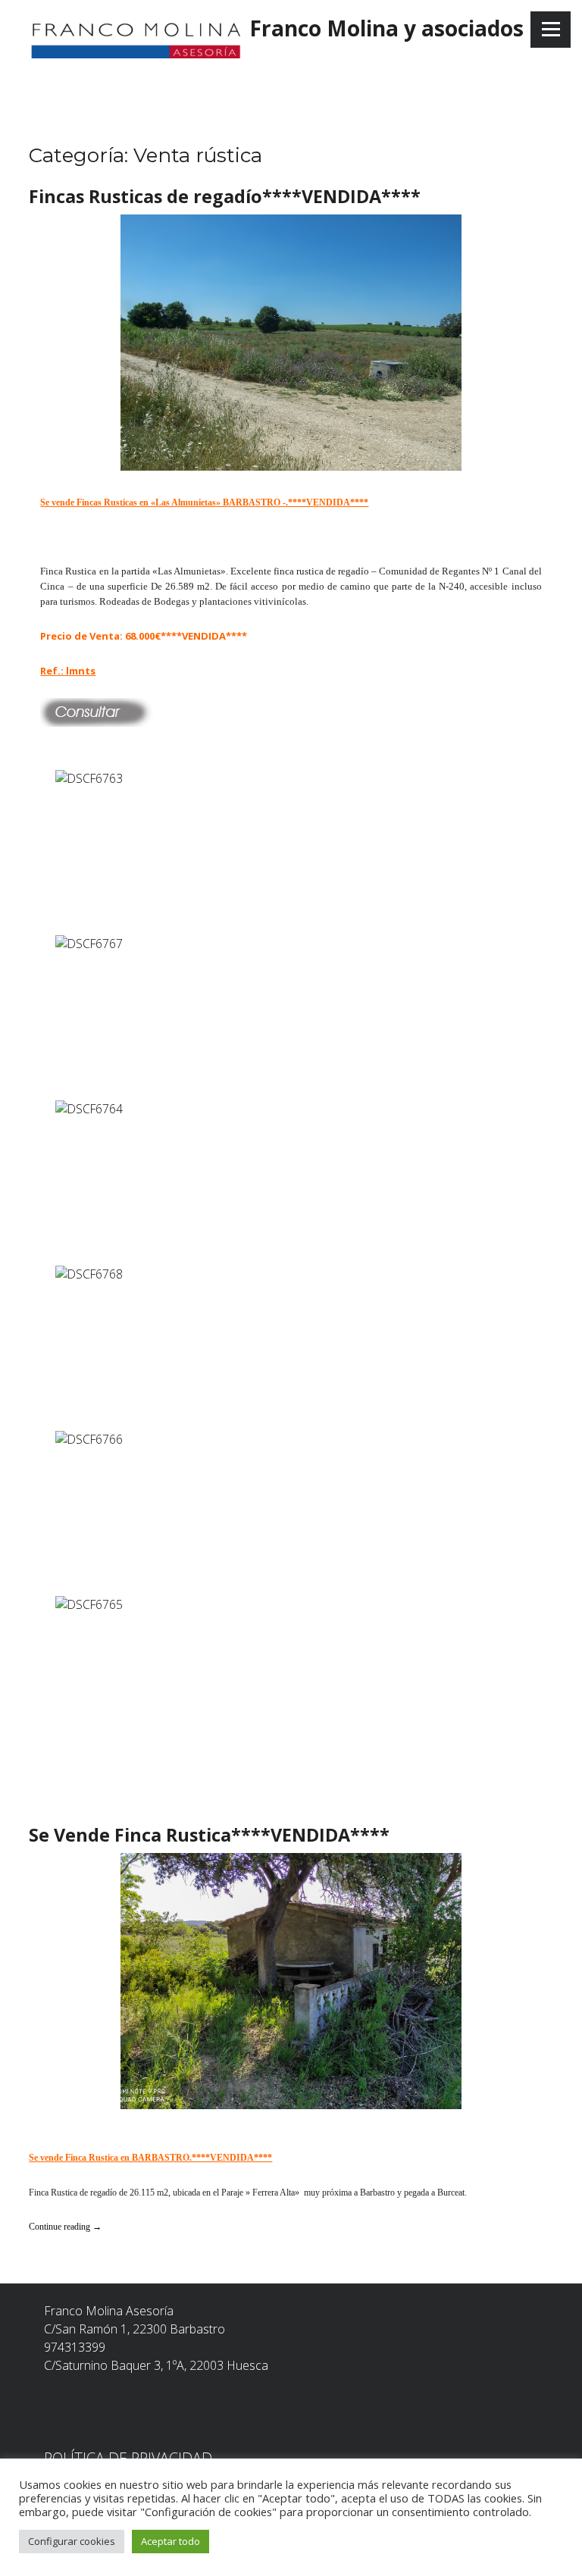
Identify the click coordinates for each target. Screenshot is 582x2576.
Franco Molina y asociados (386, 28)
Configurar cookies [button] (72, 2541)
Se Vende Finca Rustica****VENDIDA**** (209, 1835)
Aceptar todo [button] (171, 2541)
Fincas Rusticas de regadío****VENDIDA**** (225, 196)
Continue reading (65, 2227)
